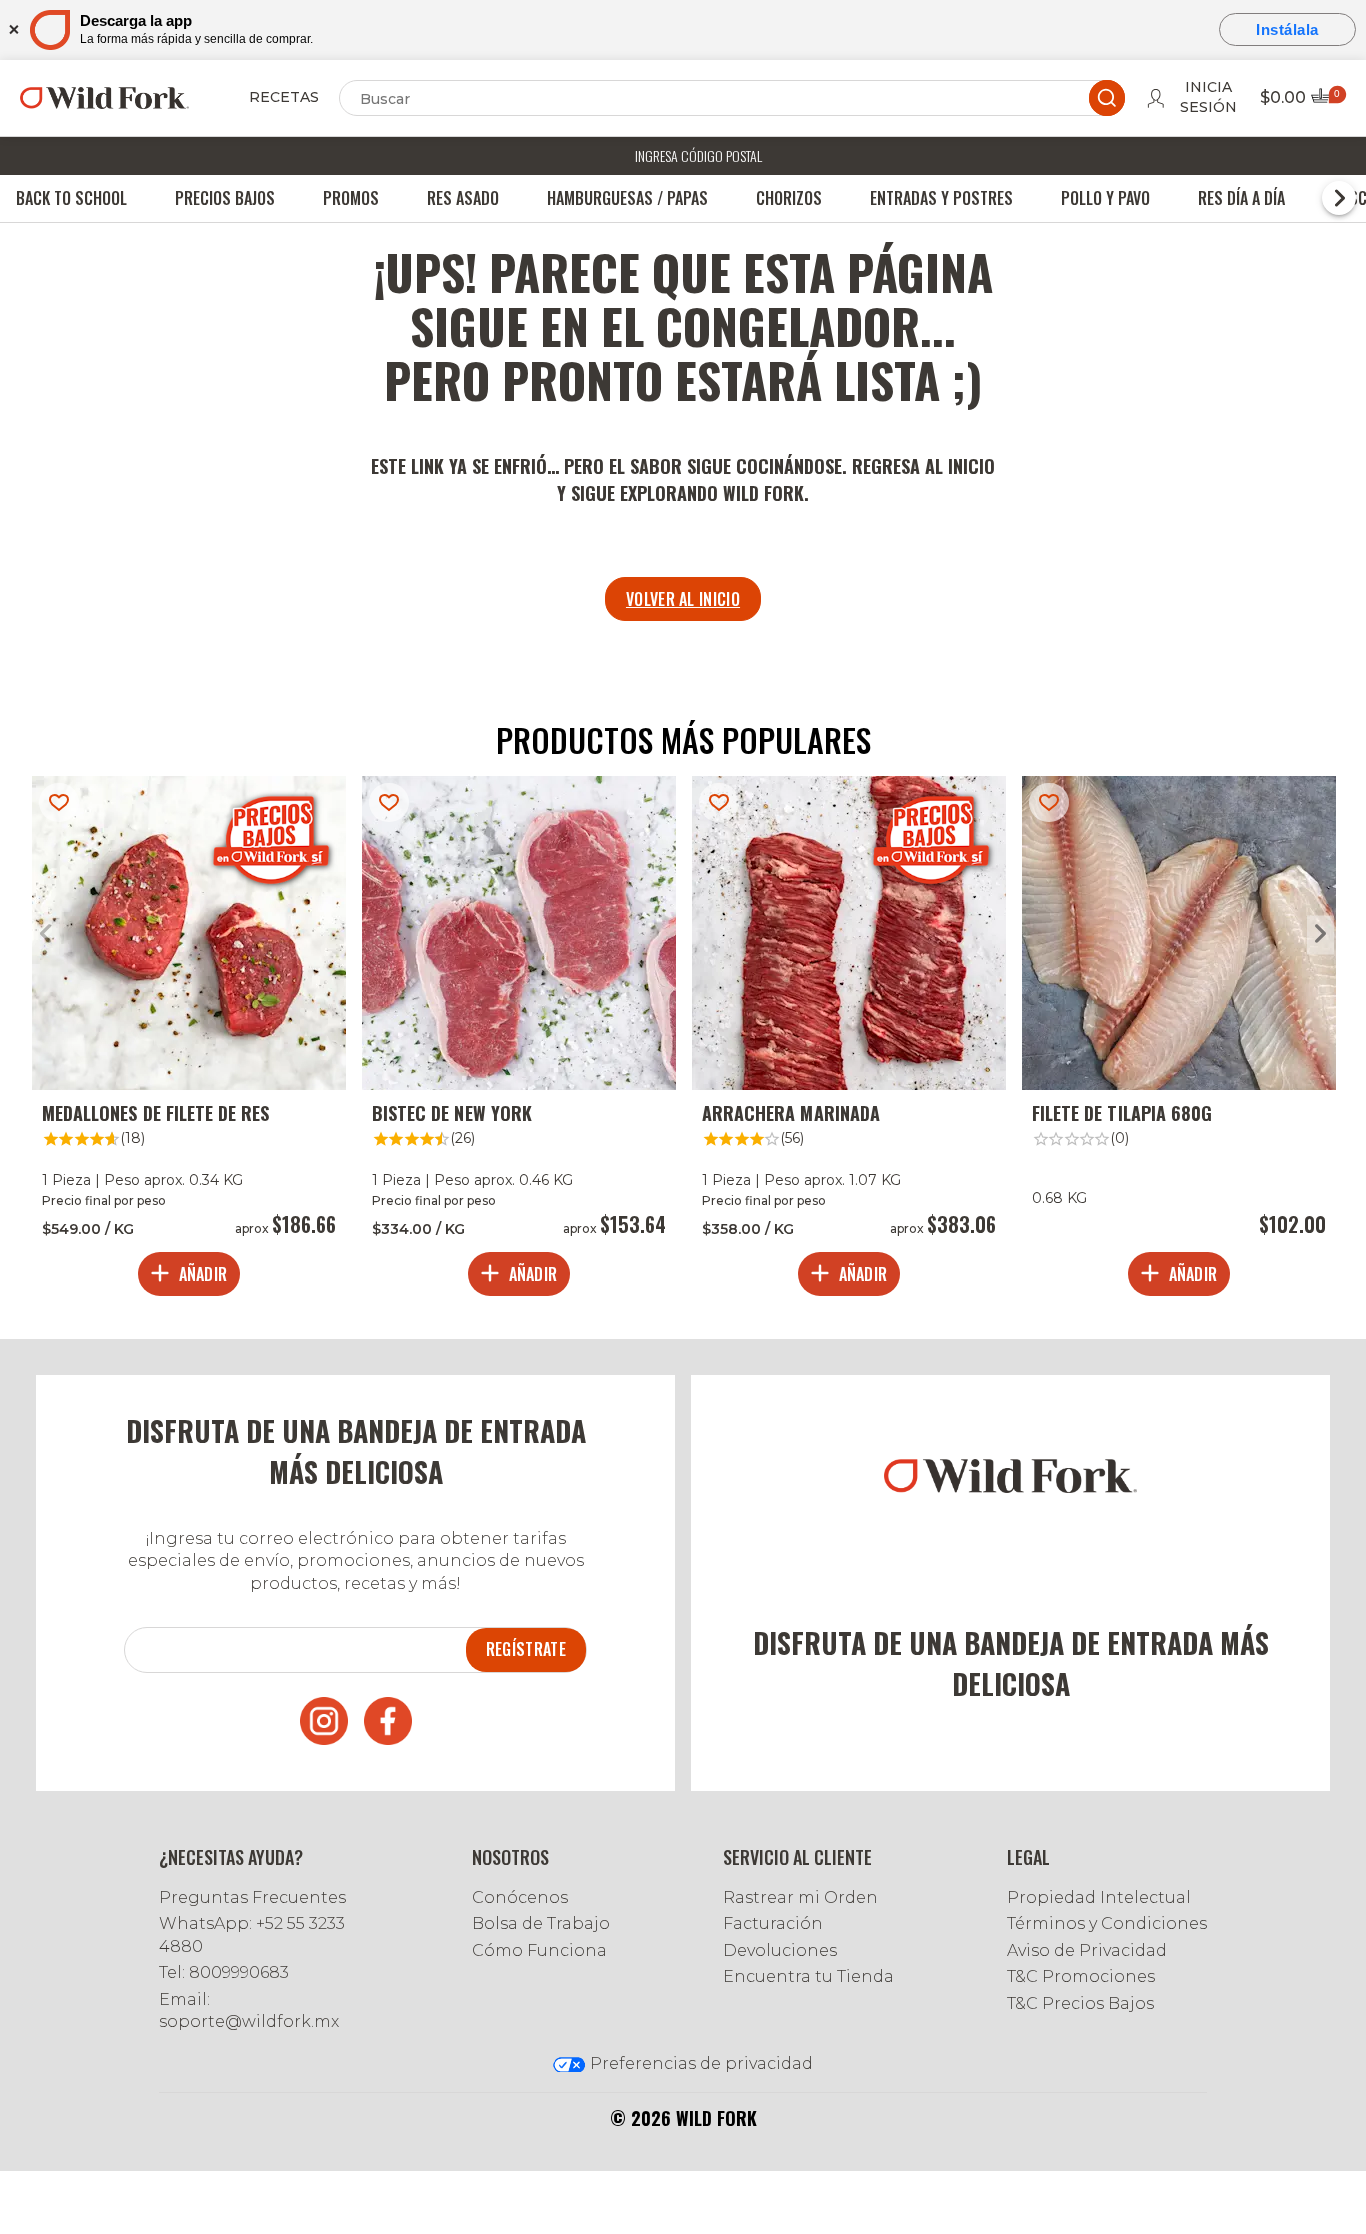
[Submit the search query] (1107, 98)
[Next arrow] (1320, 935)
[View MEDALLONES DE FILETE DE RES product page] (189, 1041)
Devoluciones (780, 1950)
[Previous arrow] (45, 935)
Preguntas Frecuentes (252, 1897)
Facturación (773, 1923)
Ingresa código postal (698, 155)
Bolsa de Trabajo (541, 1923)
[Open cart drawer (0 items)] (1327, 101)
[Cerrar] (12, 29)
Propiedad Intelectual (1099, 1897)
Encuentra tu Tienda (808, 1976)
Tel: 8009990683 (224, 1972)
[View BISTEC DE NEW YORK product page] (519, 1041)
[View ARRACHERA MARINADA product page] (849, 1041)
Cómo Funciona (539, 1950)
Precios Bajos (225, 198)
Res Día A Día (1241, 198)
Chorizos (789, 198)
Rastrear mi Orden (800, 1897)
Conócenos (520, 1897)
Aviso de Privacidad (1087, 1950)
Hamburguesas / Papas (627, 198)
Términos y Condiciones (1107, 1923)
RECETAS (284, 97)
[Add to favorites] (59, 802)
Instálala (1287, 29)
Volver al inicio (683, 599)
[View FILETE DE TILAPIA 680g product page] (1179, 1041)
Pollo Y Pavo (1105, 198)
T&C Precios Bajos (1080, 2003)
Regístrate (526, 1649)
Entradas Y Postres (941, 198)
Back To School (71, 198)
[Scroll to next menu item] (1339, 198)
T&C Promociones (1081, 1976)
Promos (351, 198)
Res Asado (463, 198)
